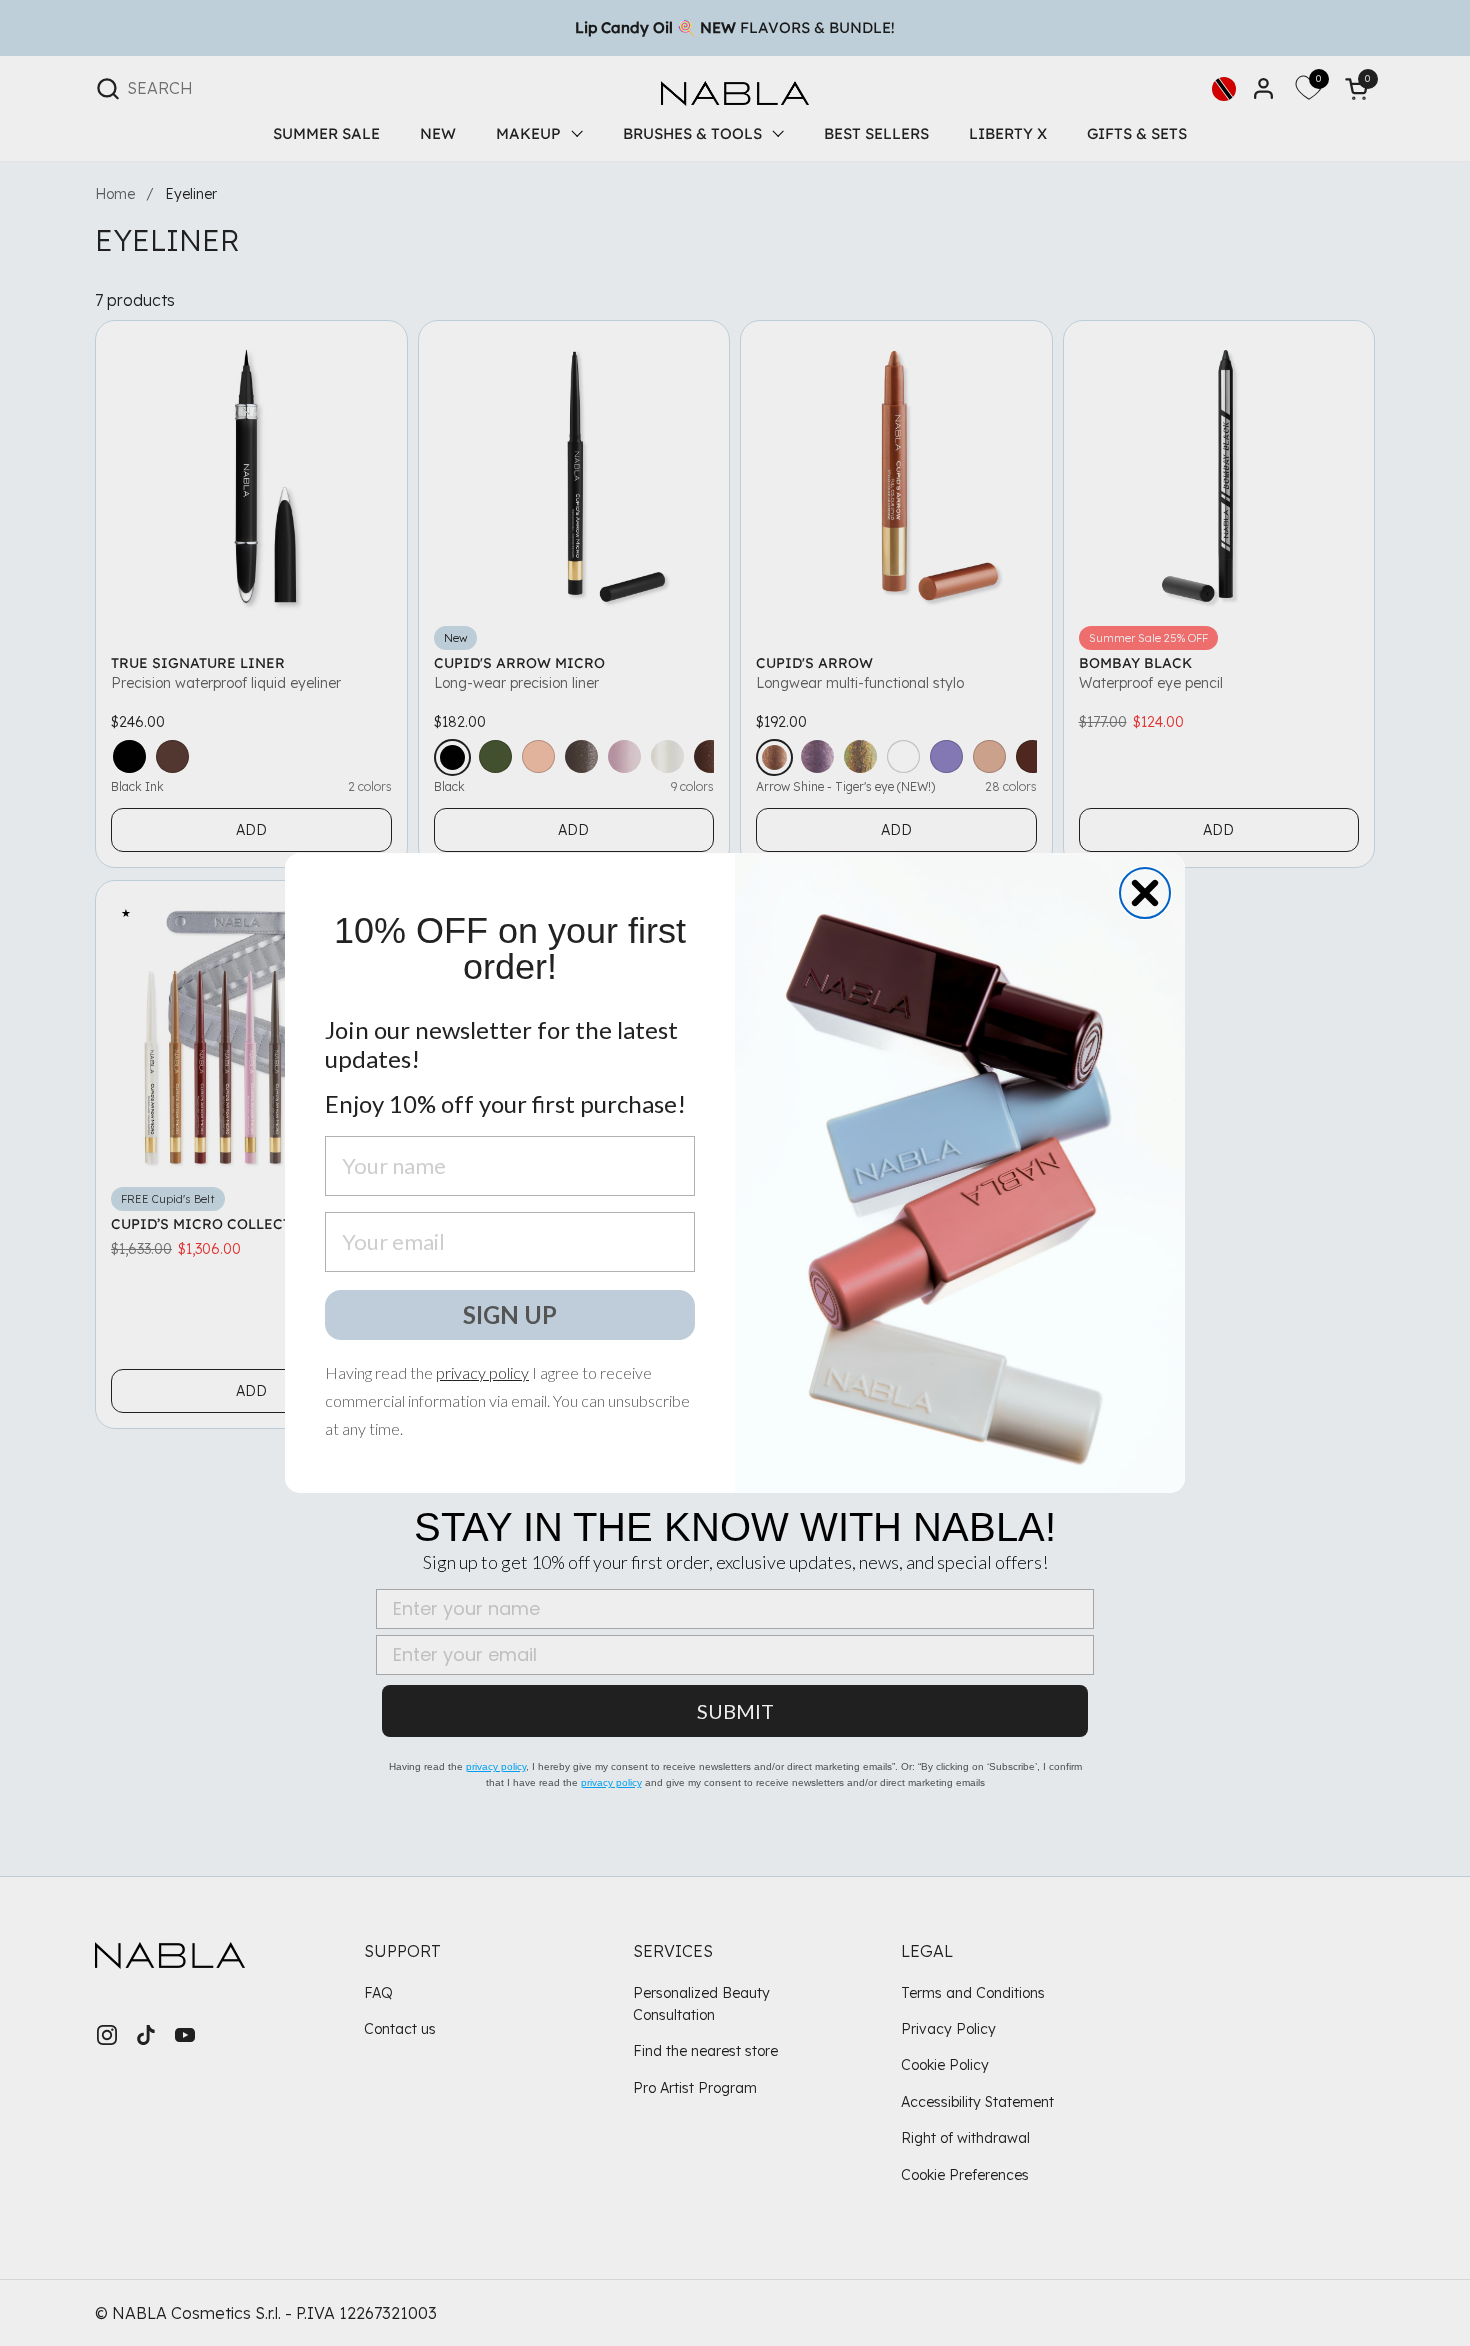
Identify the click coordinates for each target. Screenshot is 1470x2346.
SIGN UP (510, 1314)
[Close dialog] (1145, 893)
